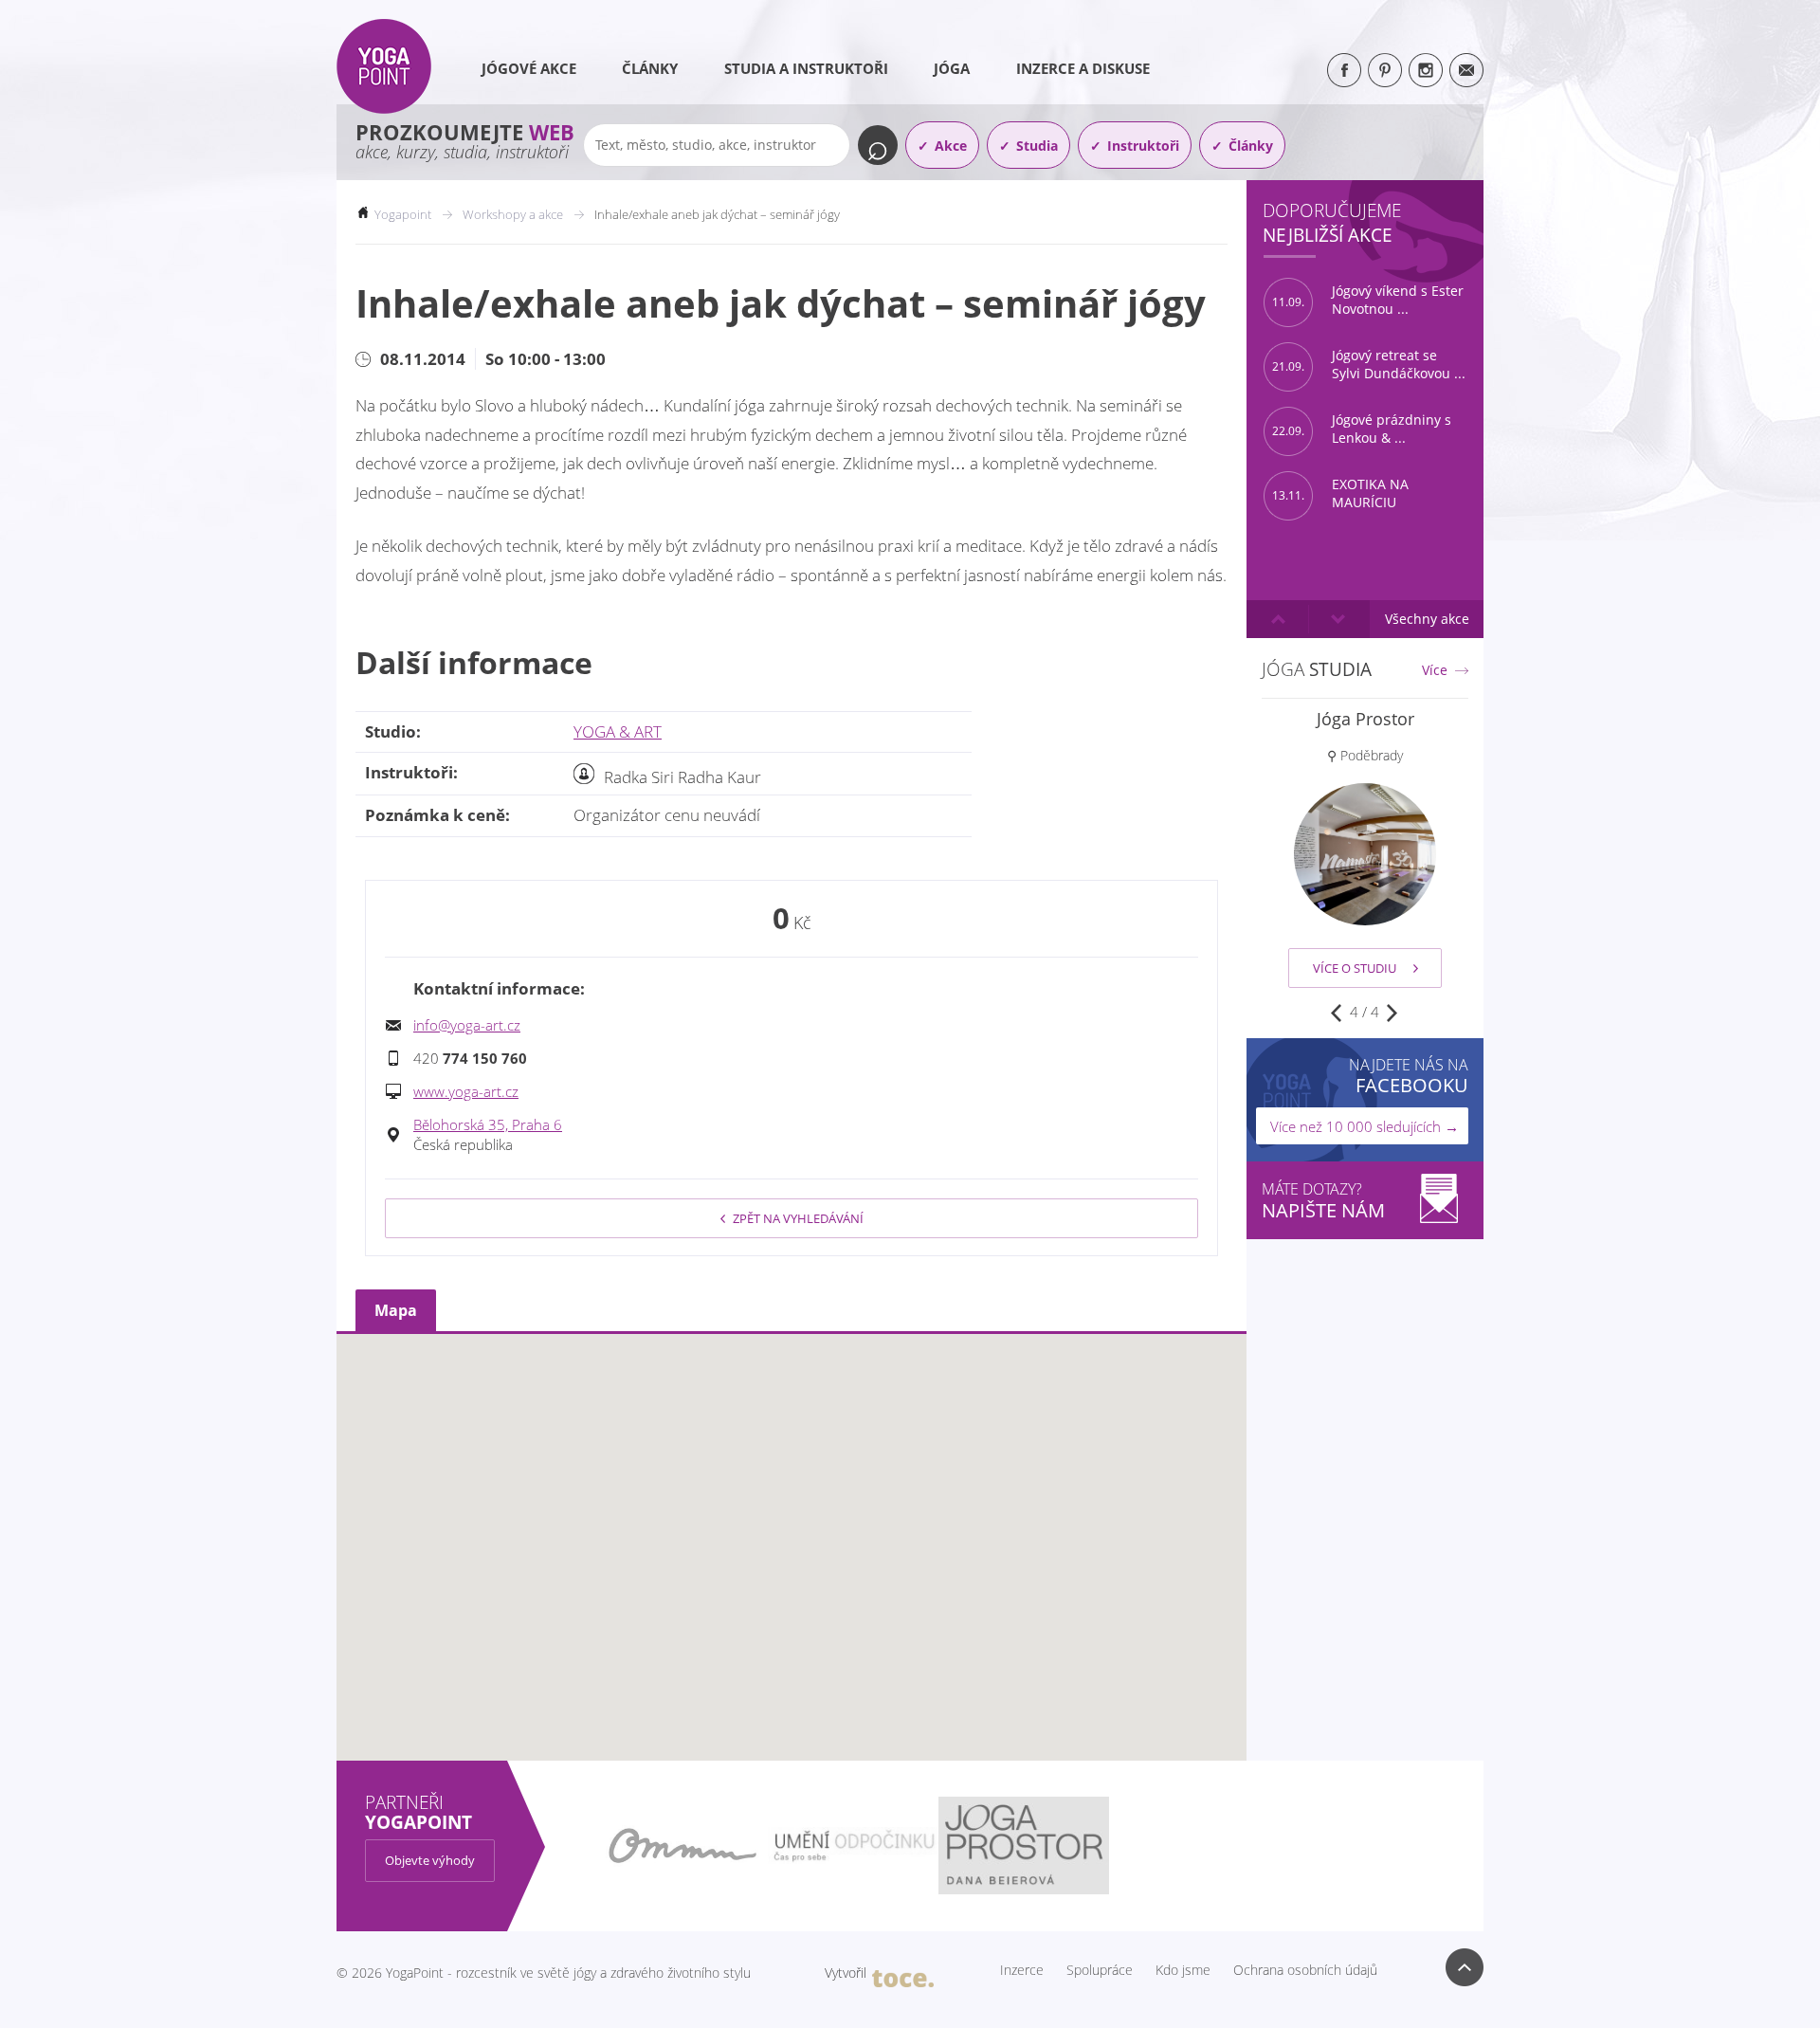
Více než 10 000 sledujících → (1365, 1126)
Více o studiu (1355, 968)
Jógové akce (529, 68)
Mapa (396, 1310)
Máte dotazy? (1323, 1201)
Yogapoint (403, 214)
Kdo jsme (1183, 1970)
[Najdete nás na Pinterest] (1385, 70)
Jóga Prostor (1365, 719)
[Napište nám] (1466, 70)
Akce (951, 146)
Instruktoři (1143, 146)
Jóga (952, 68)
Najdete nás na (1409, 1076)
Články (650, 68)
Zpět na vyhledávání (798, 1218)
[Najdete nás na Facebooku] (1344, 70)
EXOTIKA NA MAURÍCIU (1340, 493)
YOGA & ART (618, 731)
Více (1435, 670)
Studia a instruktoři (806, 68)
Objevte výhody (430, 1860)
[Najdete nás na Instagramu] (1426, 70)
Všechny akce (1427, 619)
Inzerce (1022, 1970)
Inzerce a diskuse (1083, 68)
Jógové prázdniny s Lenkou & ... (1362, 429)
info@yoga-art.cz (467, 1025)
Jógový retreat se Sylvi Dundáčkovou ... (1369, 365)
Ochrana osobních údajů (1305, 1970)
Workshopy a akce (513, 214)
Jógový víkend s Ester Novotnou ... (1368, 300)
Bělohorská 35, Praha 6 (488, 1124)
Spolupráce (1100, 1970)
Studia (1037, 146)
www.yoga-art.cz (466, 1091)
